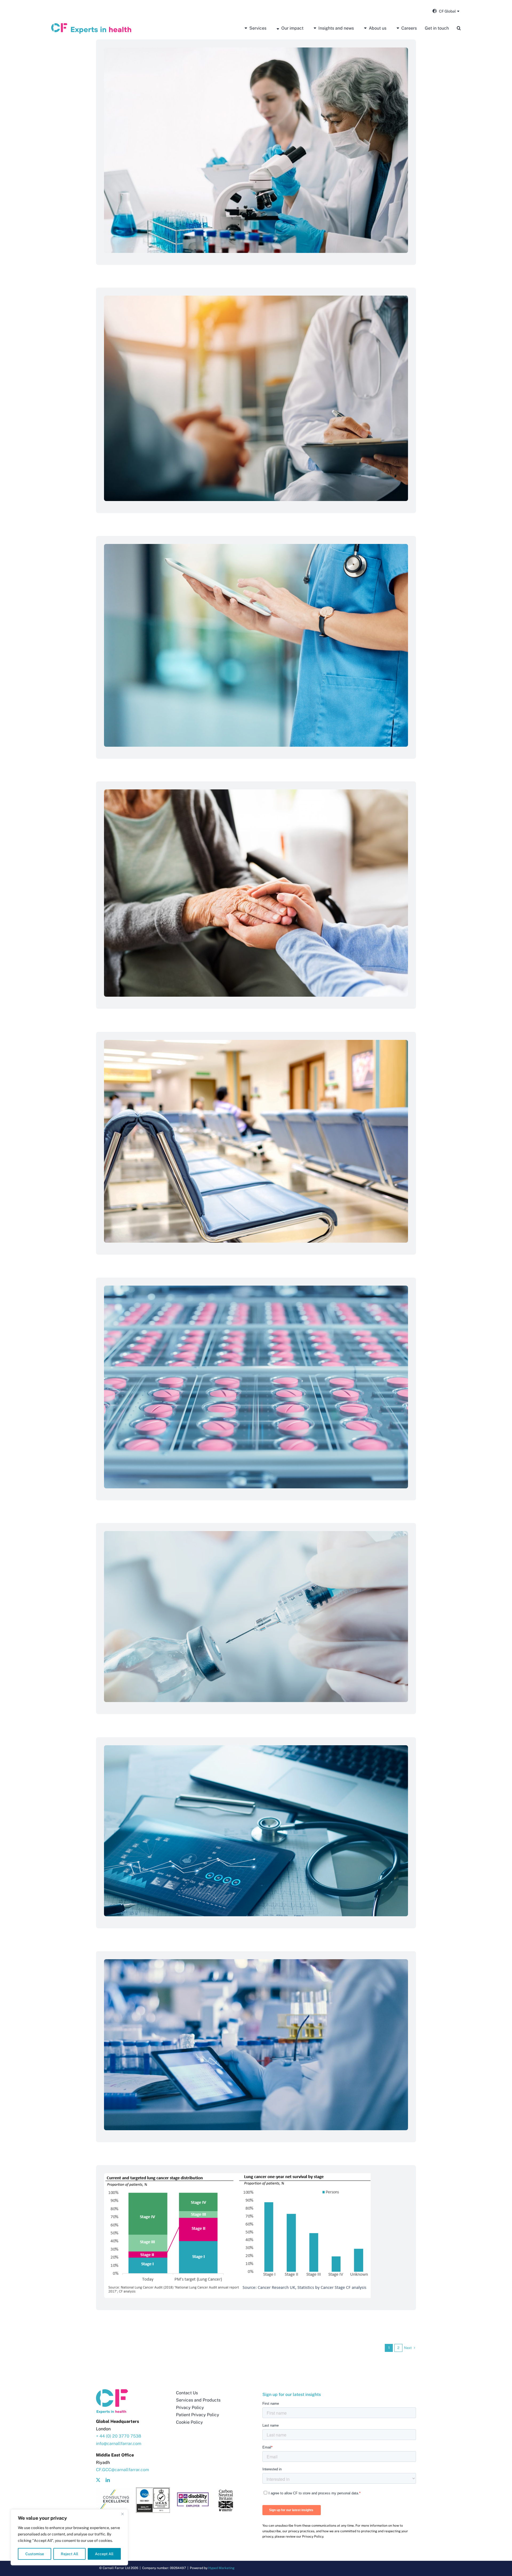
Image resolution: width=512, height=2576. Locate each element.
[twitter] (98, 2480)
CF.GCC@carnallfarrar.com (123, 2470)
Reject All (69, 2554)
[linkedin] (108, 2480)
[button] (459, 28)
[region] (69, 2537)
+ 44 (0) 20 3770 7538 (119, 2436)
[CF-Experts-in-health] (91, 25)
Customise (35, 2554)
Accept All (104, 2554)
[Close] (122, 2514)
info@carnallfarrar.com (119, 2444)
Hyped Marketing (221, 2568)
